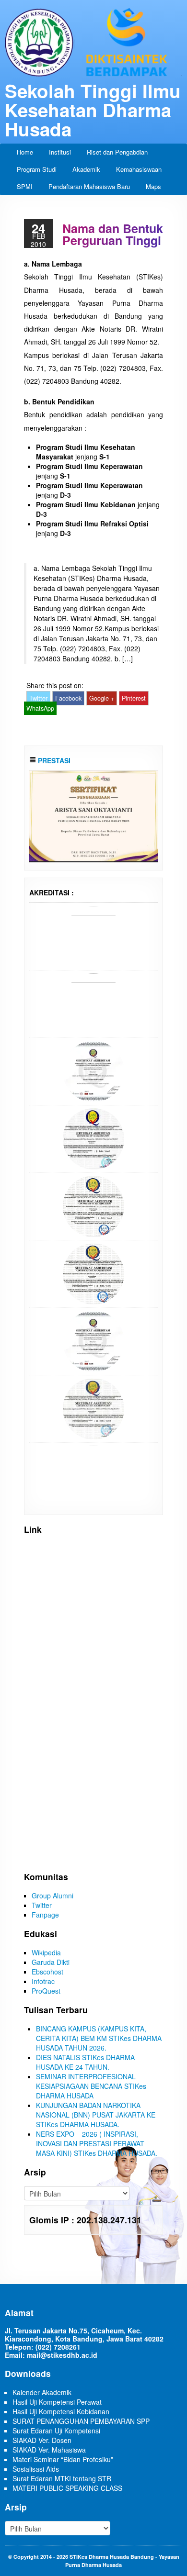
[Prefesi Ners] (93, 1070)
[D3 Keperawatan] (93, 1205)
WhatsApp (40, 708)
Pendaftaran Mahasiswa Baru (89, 186)
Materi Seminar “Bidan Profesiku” (63, 2459)
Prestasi (53, 760)
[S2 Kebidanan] (93, 1475)
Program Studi (37, 169)
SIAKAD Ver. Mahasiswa (49, 2450)
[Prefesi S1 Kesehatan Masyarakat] (93, 1137)
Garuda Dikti (51, 1962)
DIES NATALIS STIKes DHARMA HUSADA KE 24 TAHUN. (85, 2062)
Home (25, 152)
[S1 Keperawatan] (93, 1340)
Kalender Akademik (42, 2392)
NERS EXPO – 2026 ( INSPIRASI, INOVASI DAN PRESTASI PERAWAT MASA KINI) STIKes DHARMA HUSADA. (97, 2143)
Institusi (60, 152)
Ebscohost (47, 1972)
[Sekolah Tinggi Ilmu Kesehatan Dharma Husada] (93, 42)
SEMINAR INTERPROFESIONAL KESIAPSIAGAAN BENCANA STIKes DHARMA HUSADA (91, 2086)
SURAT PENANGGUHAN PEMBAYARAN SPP (81, 2421)
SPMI (25, 186)
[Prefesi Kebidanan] (93, 1003)
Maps (153, 186)
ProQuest (46, 1991)
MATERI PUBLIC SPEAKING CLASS (67, 2488)
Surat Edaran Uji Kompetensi (56, 2431)
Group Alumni (53, 1896)
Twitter (38, 698)
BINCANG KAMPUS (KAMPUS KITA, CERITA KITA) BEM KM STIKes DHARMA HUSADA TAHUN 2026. (99, 2038)
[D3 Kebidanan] (93, 1272)
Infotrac (43, 1981)
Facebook (68, 698)
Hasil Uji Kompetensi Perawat (57, 2402)
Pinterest (134, 698)
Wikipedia (46, 1952)
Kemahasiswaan (139, 169)
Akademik (86, 169)
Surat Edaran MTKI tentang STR (62, 2478)
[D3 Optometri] (93, 1407)
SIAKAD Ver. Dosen (42, 2440)
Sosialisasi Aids (36, 2469)
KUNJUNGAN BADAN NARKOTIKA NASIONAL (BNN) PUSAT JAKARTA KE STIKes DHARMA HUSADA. (96, 2115)
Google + (102, 698)
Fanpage (45, 1915)
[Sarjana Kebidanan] (93, 935)
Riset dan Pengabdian (117, 152)
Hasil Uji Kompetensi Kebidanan (61, 2411)
